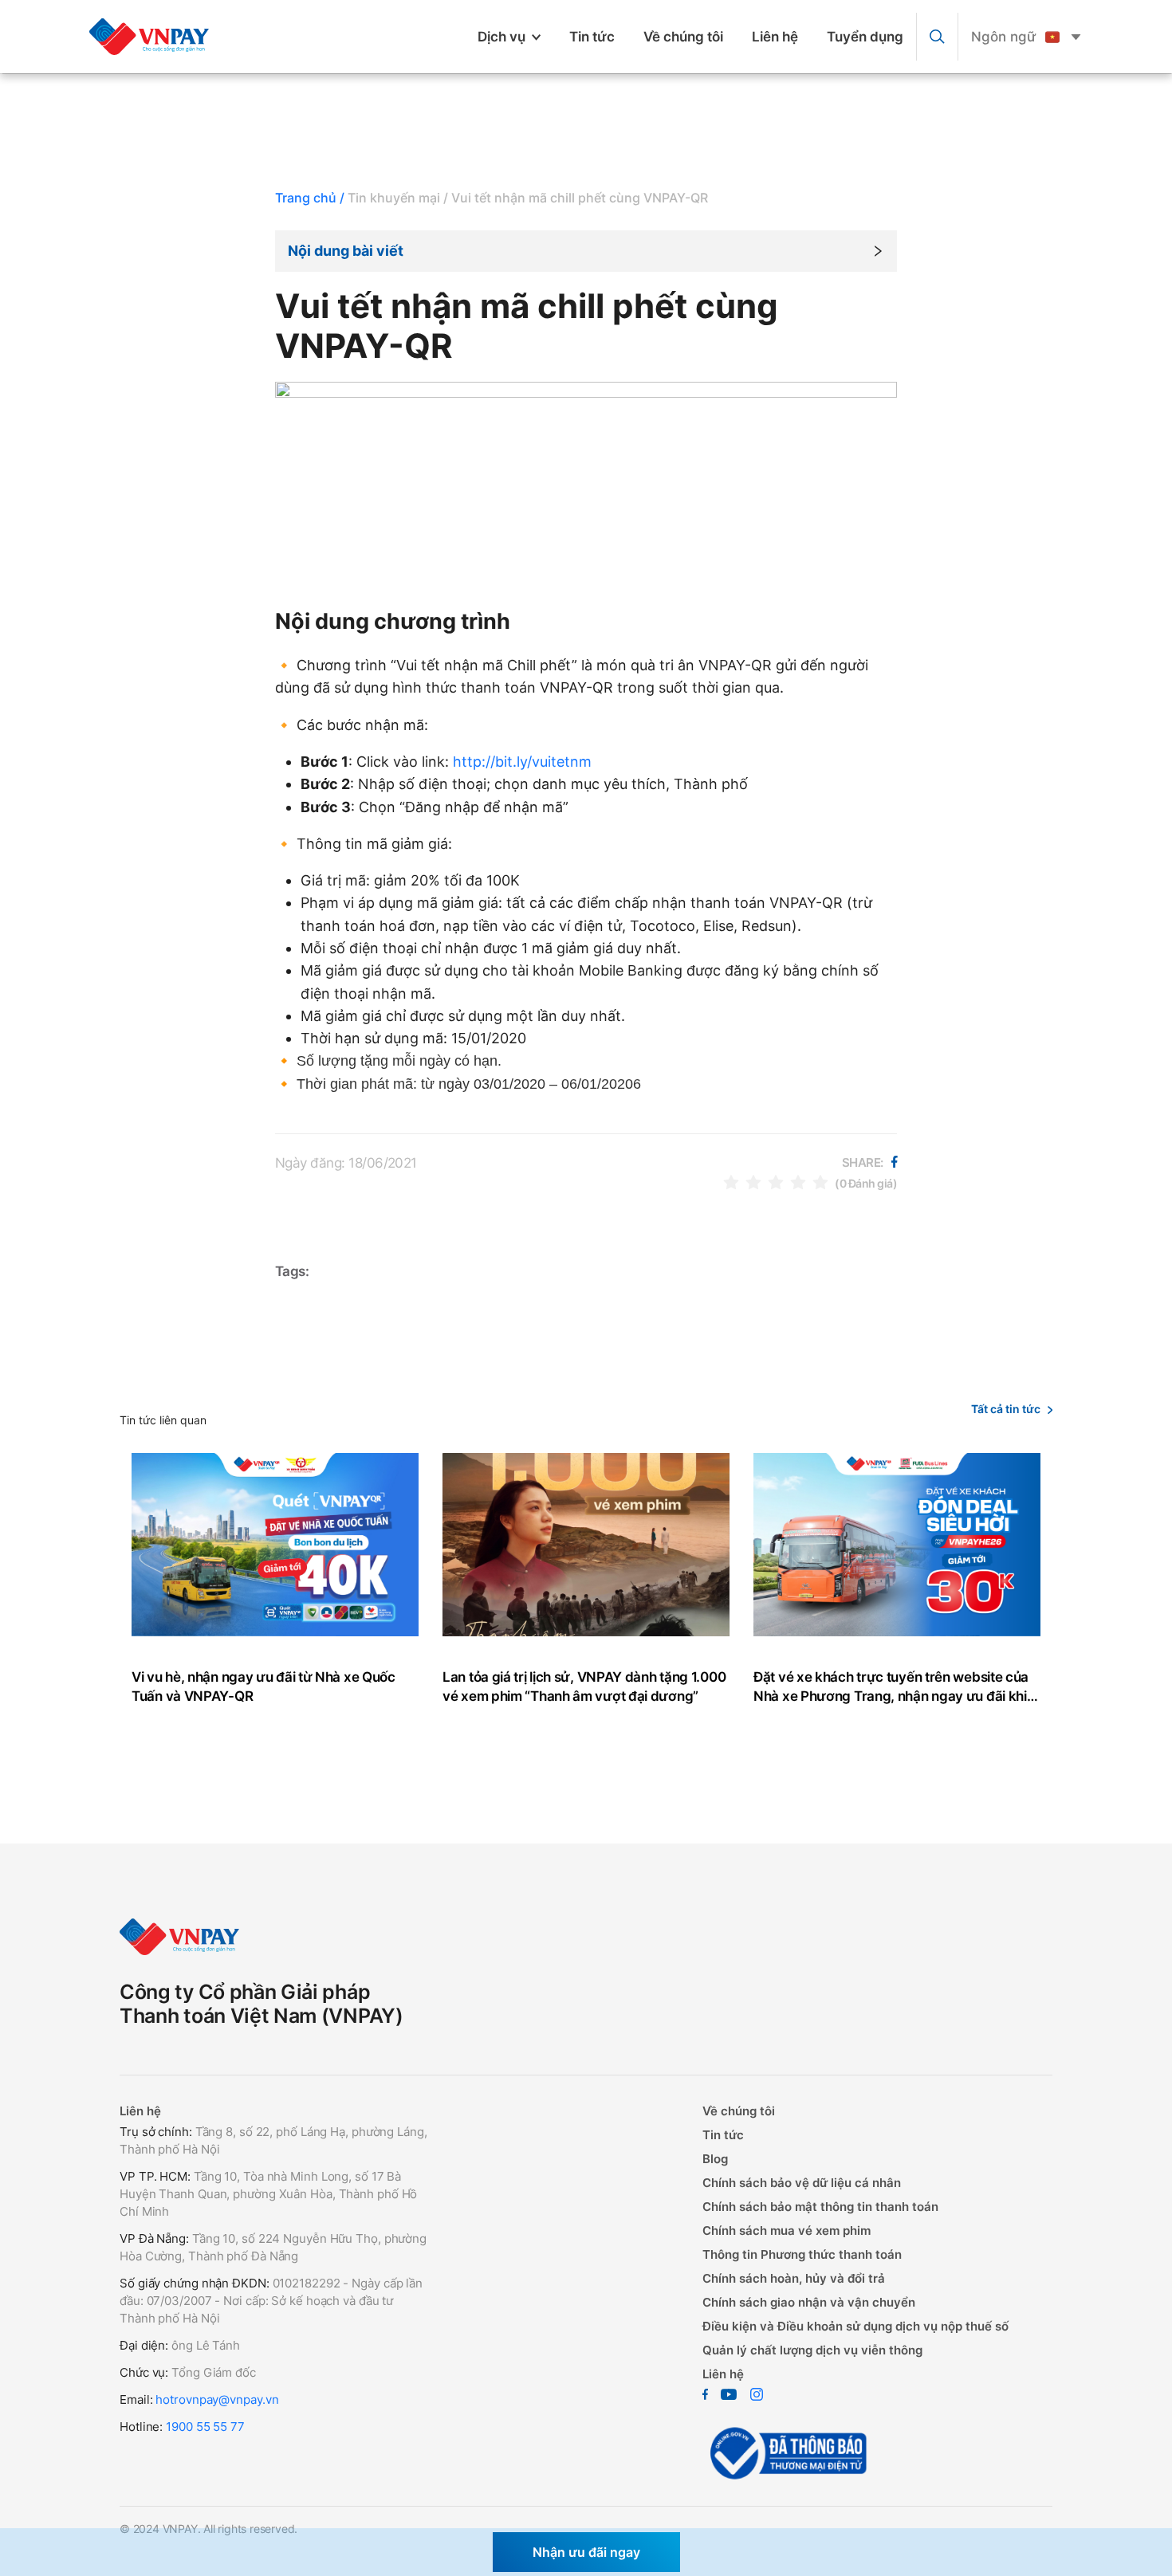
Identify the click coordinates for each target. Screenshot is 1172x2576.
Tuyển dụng (865, 37)
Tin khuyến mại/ (398, 198)
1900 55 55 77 (205, 2427)
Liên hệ (775, 37)
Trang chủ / (310, 198)
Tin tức (592, 37)
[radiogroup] (776, 1182)
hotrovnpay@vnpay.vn (217, 2399)
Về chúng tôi (683, 37)
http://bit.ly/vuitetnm (522, 762)
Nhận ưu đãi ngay (586, 2552)
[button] (586, 251)
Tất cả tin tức (1006, 1409)
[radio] (731, 1182)
